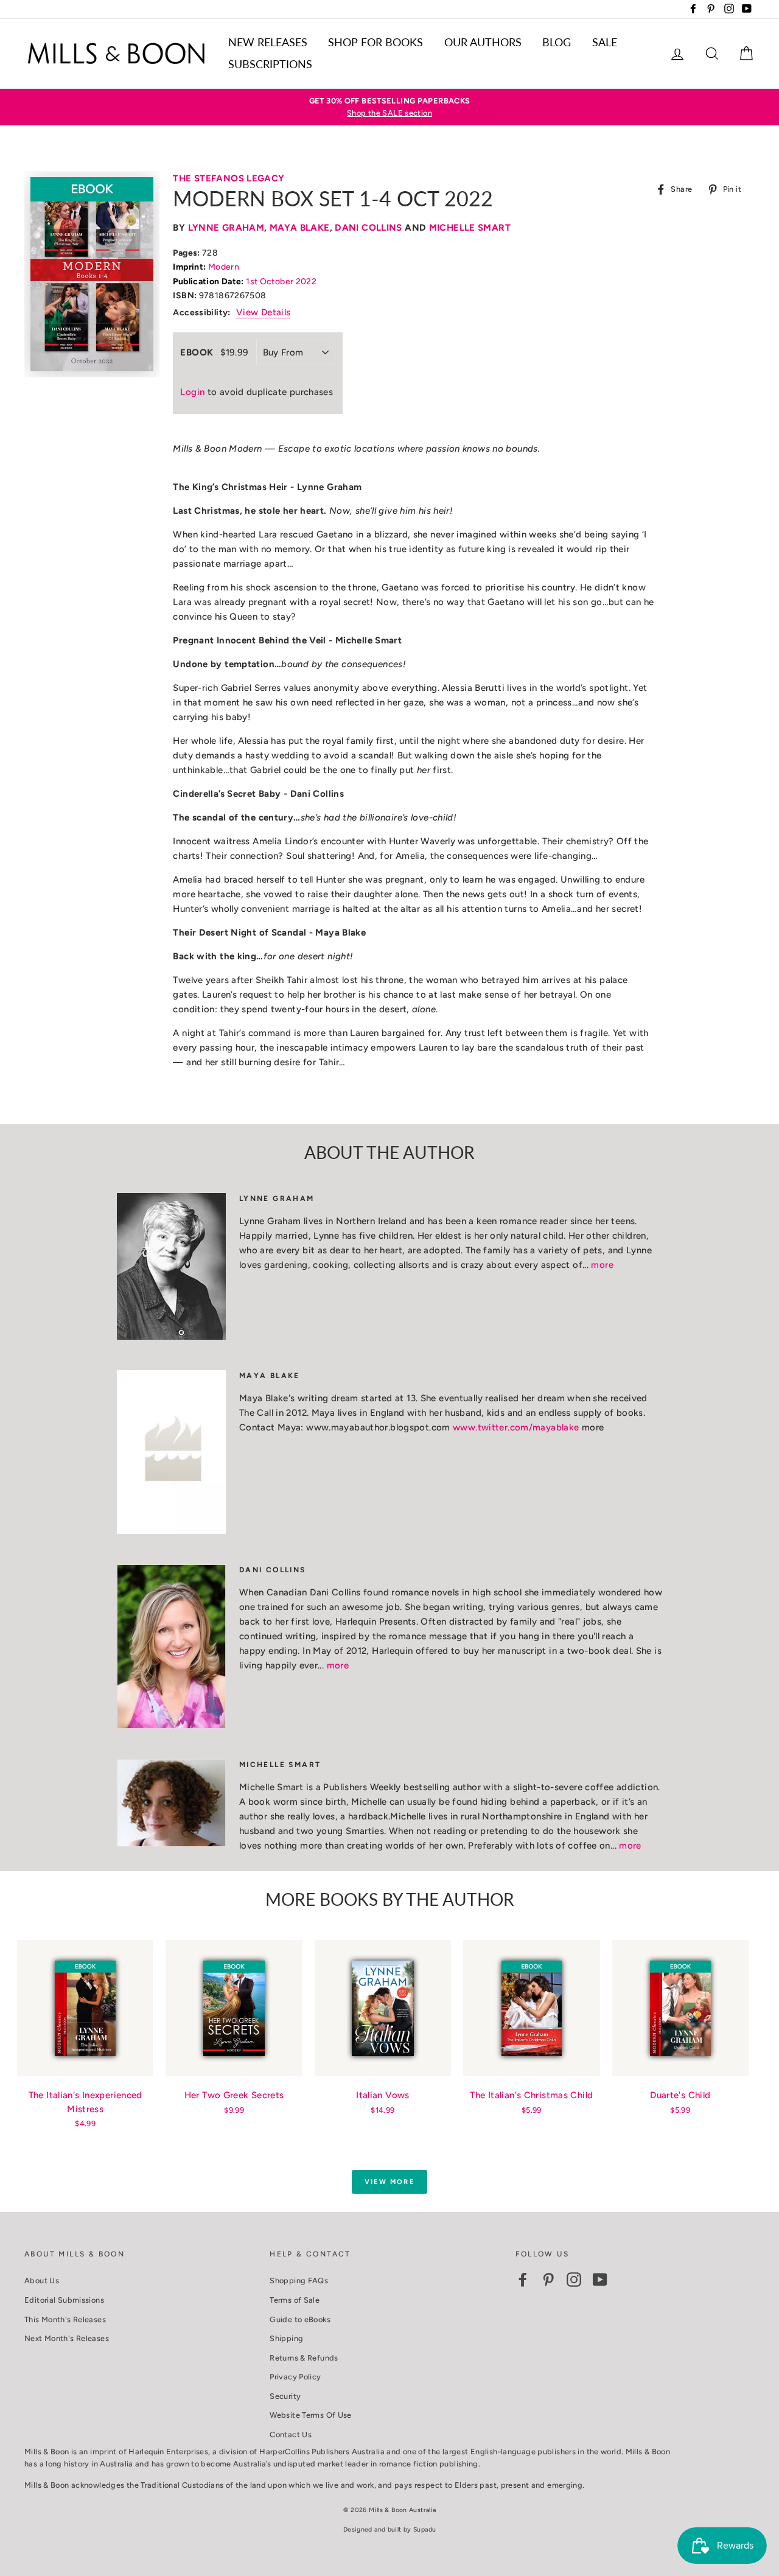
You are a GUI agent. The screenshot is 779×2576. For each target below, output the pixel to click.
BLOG (557, 42)
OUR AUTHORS (483, 42)
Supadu (424, 2529)
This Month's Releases (65, 2319)
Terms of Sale (295, 2300)
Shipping (286, 2338)
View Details (264, 312)
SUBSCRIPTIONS (270, 64)
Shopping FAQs (299, 2280)
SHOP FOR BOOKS (376, 42)
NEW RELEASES (268, 42)
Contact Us (291, 2434)
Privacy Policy (295, 2377)
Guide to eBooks (300, 2319)
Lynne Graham (226, 228)
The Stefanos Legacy (229, 178)
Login (192, 392)
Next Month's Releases (67, 2338)
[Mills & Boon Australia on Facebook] (523, 2280)
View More (389, 2182)
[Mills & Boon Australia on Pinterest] (548, 2280)
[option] (389, 107)
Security (285, 2396)
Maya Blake (300, 228)
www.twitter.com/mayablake (516, 1427)
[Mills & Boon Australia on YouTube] (600, 2280)
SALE (605, 42)
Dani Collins (369, 228)
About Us (42, 2280)
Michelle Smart (470, 228)
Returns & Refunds (304, 2358)
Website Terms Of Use (311, 2415)
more (602, 1265)
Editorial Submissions (64, 2300)
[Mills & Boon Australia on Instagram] (574, 2280)
